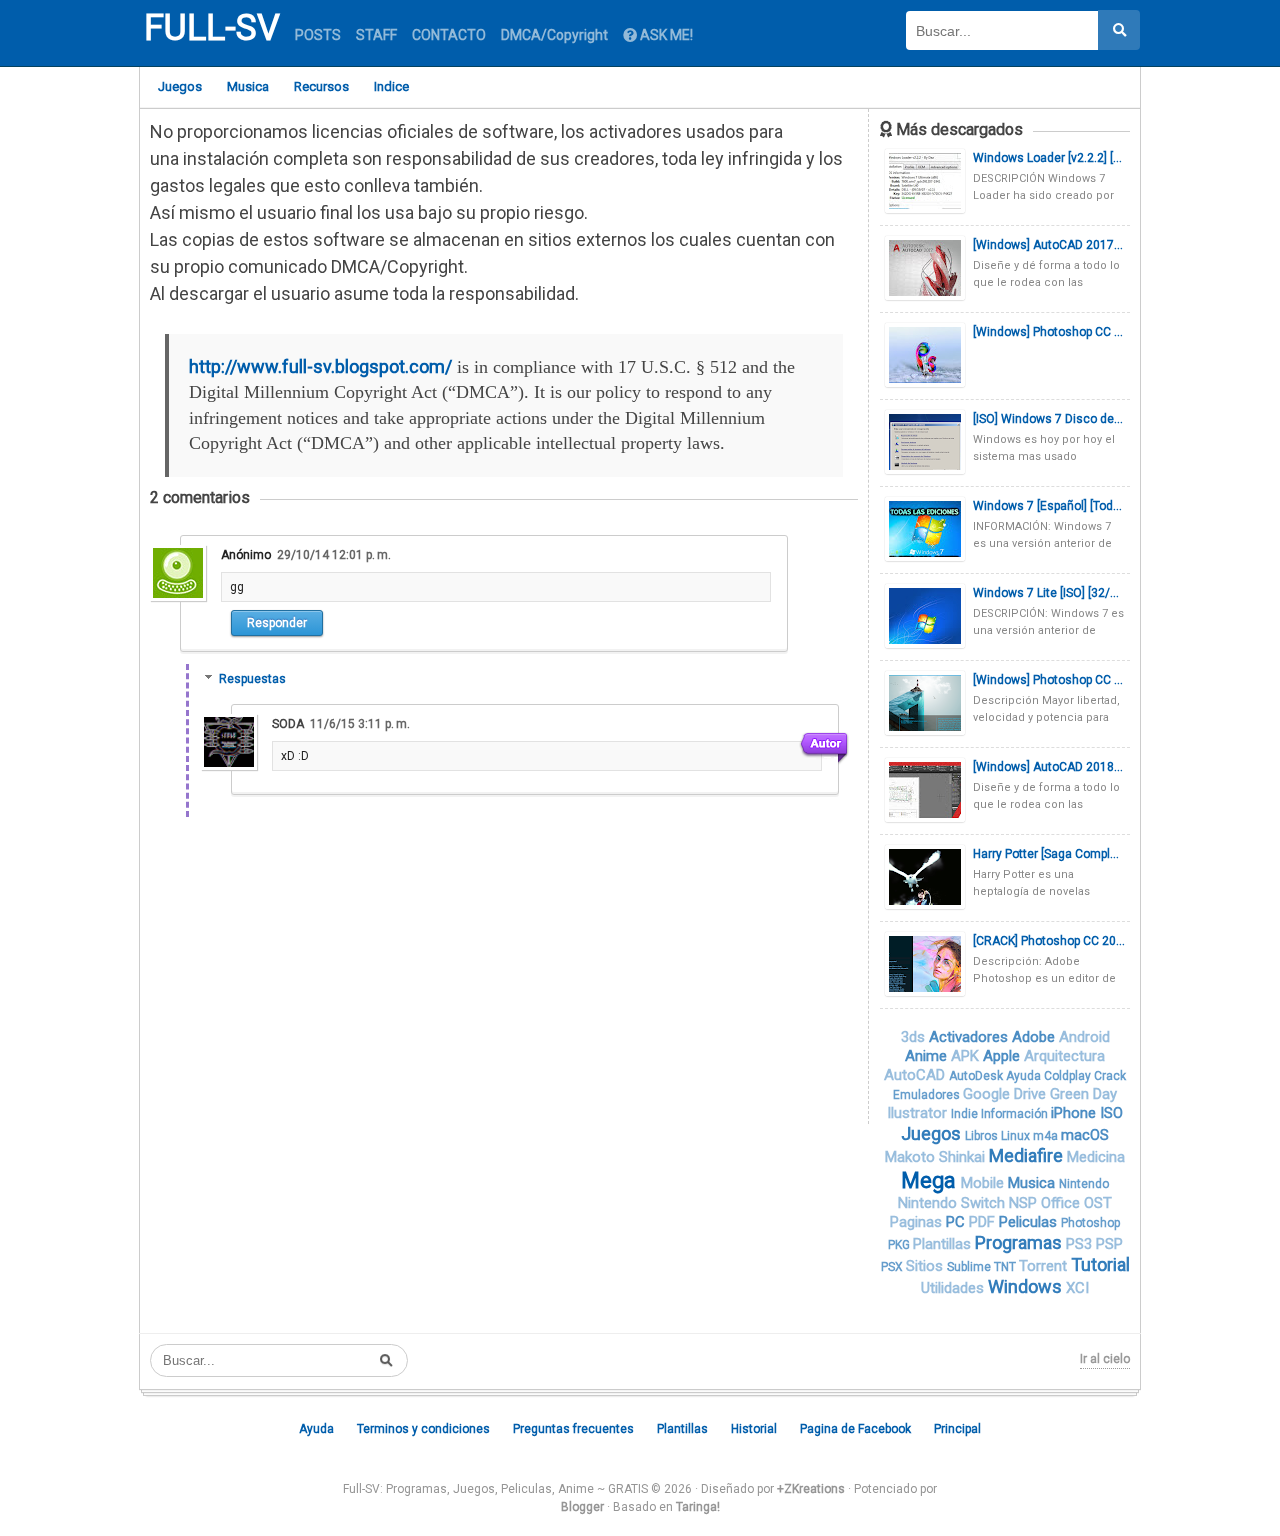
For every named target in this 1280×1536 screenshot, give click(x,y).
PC (957, 1222)
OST (1098, 1203)
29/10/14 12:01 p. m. (334, 555)
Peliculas (1030, 1222)
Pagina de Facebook (855, 1429)
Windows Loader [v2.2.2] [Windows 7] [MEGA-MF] (1049, 158)
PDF (984, 1222)
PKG (900, 1245)
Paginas (918, 1222)
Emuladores (928, 1095)
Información (1016, 1114)
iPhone (1075, 1113)
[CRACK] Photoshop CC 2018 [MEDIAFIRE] (1049, 941)
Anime (928, 1056)
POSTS (318, 35)
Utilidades (954, 1288)
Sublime (970, 1267)
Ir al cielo (1105, 1359)
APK (967, 1056)
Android (1084, 1037)
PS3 (1081, 1244)
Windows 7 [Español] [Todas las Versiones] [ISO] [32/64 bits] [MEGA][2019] (1049, 506)
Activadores (970, 1037)
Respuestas (252, 679)
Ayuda (1025, 1076)
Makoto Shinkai (937, 1157)
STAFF (376, 35)
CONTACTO (449, 35)
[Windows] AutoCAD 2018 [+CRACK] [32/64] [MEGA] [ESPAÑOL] (1049, 767)
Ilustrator (919, 1113)
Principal (957, 1429)
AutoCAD (916, 1075)
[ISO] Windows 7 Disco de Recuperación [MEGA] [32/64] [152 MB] (1049, 419)
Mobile (984, 1183)
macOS (1085, 1135)
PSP (1109, 1244)
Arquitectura (1064, 1056)
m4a (1047, 1136)
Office (1062, 1203)
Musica (248, 86)
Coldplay (1069, 1076)
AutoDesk (977, 1076)
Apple (1003, 1056)
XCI (1077, 1288)
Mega (931, 1180)
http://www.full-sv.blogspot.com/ (320, 366)
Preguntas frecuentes (573, 1429)
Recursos (321, 86)
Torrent (1045, 1266)
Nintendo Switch (953, 1203)
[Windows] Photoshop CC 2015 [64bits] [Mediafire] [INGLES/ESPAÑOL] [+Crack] (1049, 680)
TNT (1006, 1267)
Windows (1027, 1286)
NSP (1025, 1203)
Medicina (1096, 1157)
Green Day (1083, 1094)
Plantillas (944, 1244)
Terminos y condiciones (423, 1429)
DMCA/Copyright (554, 35)
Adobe (1035, 1037)
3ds (915, 1037)
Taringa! (698, 1507)
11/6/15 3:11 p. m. (360, 724)
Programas (1020, 1242)
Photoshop (1090, 1223)
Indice (391, 86)
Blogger (582, 1507)
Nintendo (1084, 1184)
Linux (1017, 1136)
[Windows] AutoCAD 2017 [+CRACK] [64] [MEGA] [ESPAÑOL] (1049, 245)
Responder (277, 623)
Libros (983, 1136)
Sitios (926, 1266)
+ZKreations (811, 1489)
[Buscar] (1119, 30)
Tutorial (1100, 1264)
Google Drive (1006, 1094)
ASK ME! (665, 35)
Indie (966, 1114)
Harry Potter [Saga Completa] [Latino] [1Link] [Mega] (1049, 854)
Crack (1110, 1076)
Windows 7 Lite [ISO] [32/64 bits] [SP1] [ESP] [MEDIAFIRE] (1049, 593)
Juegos (180, 86)
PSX (893, 1267)
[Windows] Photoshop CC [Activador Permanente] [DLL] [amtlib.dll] (1049, 332)
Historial (754, 1429)
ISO (1111, 1113)
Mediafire (1028, 1155)
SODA (288, 724)
